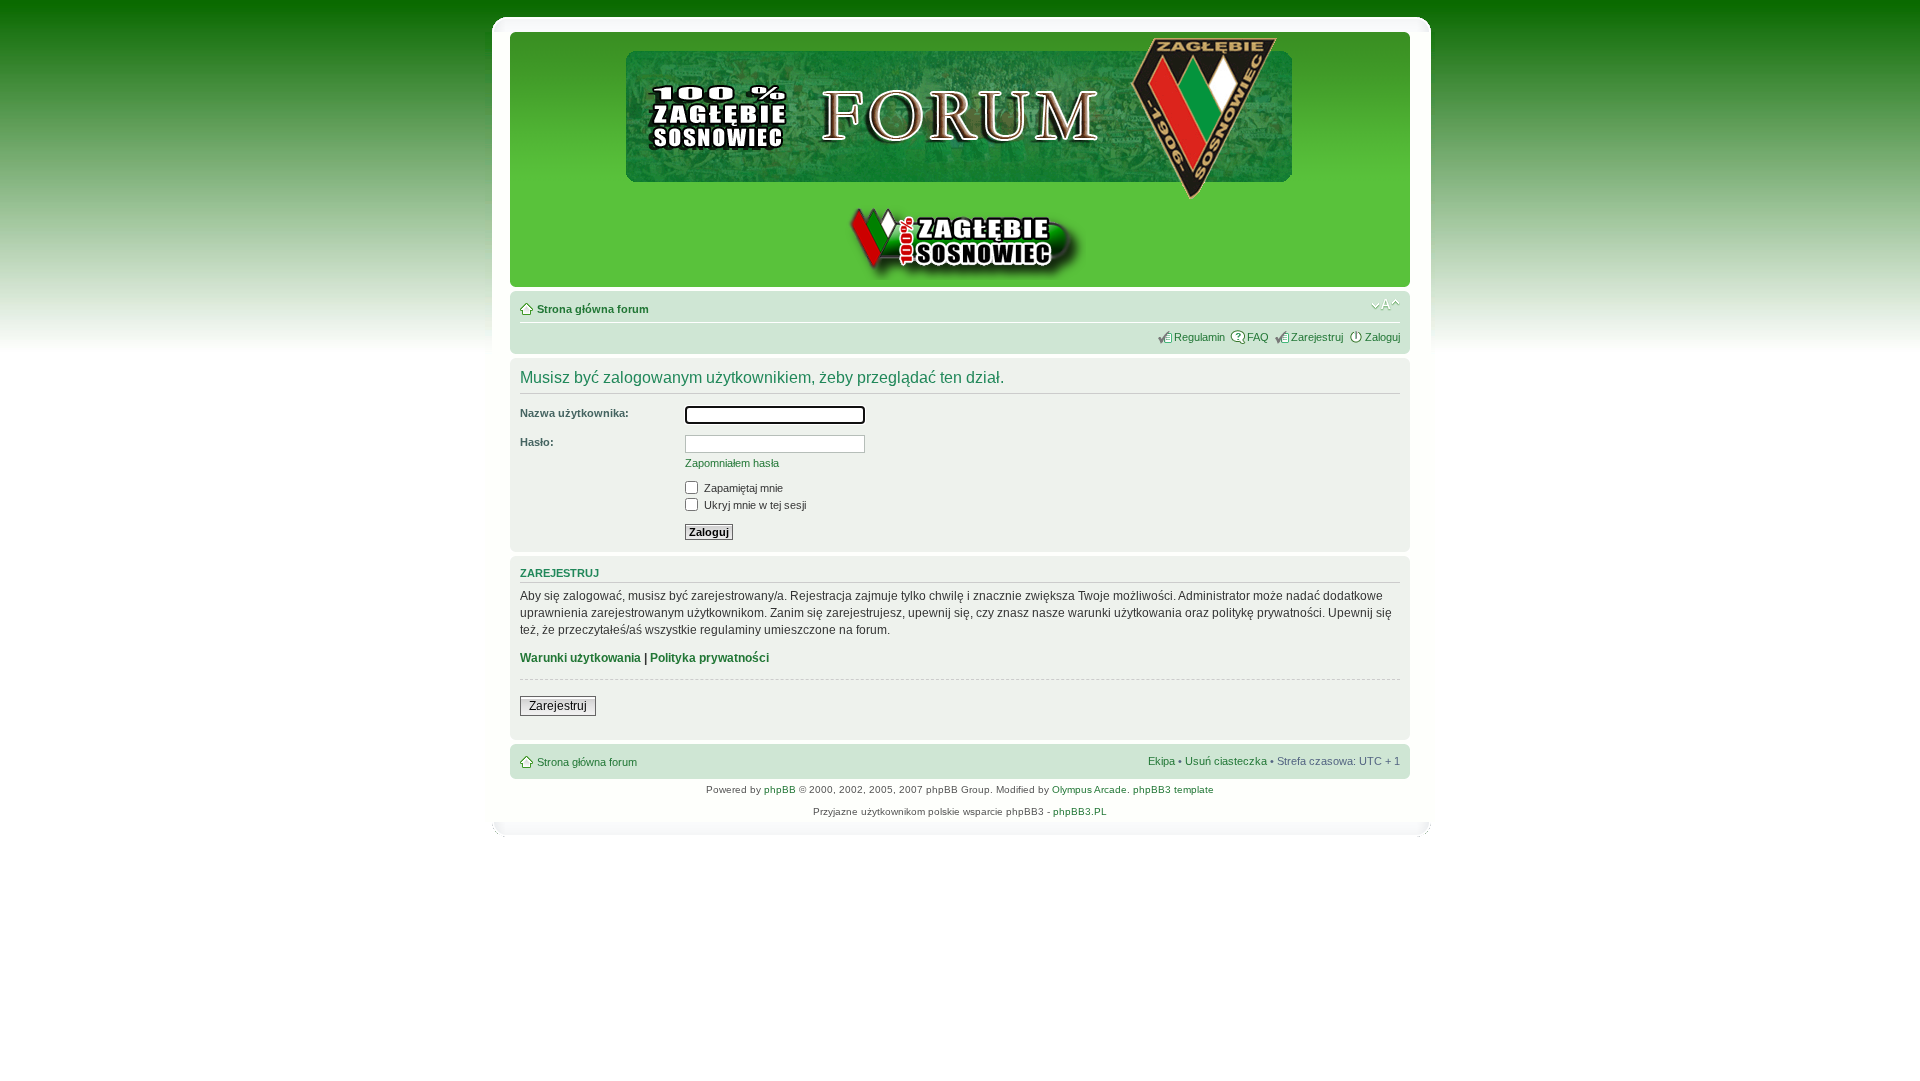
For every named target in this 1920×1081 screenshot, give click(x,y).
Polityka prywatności (709, 658)
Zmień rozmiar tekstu (1385, 305)
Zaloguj (1382, 337)
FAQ (1258, 337)
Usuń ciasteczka (1226, 761)
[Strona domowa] (960, 276)
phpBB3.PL (1080, 811)
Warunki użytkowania (580, 658)
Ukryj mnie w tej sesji (753, 505)
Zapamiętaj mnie (742, 488)
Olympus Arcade (1089, 789)
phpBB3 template (1173, 789)
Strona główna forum (593, 309)
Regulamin (1199, 337)
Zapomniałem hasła (732, 463)
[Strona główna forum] (960, 190)
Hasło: (537, 442)
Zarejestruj (1317, 337)
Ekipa (1161, 761)
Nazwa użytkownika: (574, 413)
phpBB (780, 789)
